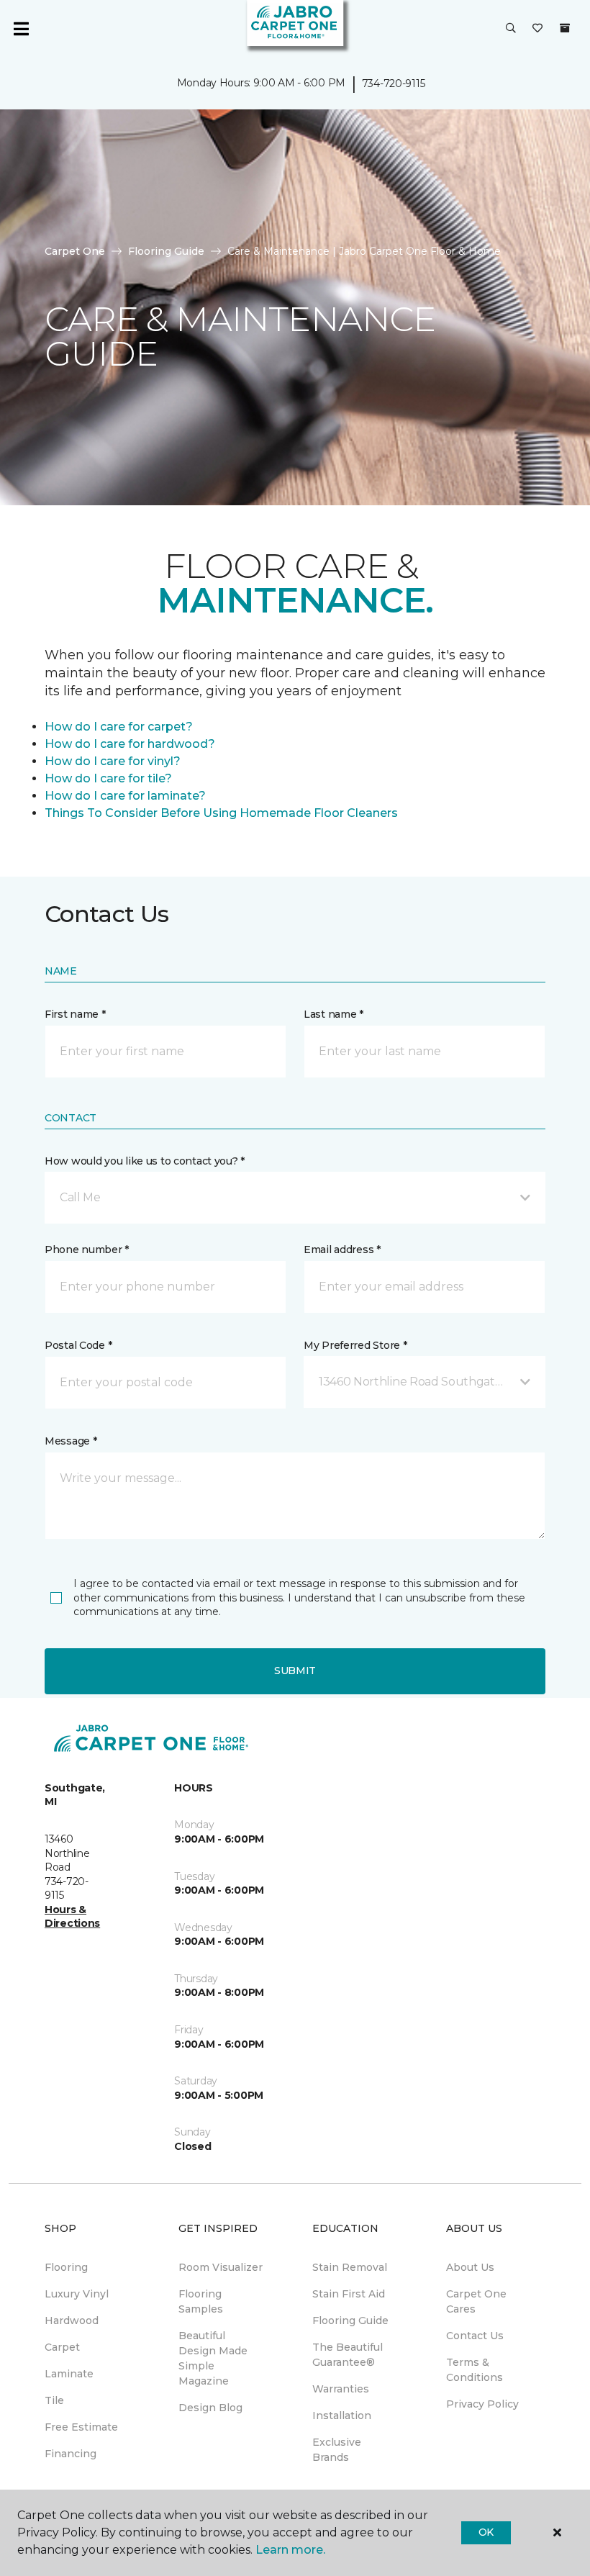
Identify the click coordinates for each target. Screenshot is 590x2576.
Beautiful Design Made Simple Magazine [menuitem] (213, 2358)
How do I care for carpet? (119, 727)
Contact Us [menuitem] (475, 2336)
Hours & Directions (72, 1917)
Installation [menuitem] (342, 2415)
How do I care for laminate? (125, 796)
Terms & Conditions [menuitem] (475, 2370)
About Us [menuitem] (470, 2267)
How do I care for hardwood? (130, 744)
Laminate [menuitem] (69, 2374)
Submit (295, 1671)
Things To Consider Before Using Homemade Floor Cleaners (221, 813)
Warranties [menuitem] (341, 2389)
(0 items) (565, 28)
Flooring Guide (166, 251)
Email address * (342, 1249)
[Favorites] (537, 29)
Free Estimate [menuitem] (81, 2427)
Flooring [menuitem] (66, 2267)
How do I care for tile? (108, 778)
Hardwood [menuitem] (72, 2320)
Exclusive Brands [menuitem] (337, 2450)
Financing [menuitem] (71, 2454)
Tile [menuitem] (54, 2400)
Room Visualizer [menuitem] (221, 2267)
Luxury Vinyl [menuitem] (77, 2294)
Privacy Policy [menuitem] (482, 2404)
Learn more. (290, 2550)
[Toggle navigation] (21, 29)
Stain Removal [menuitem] (350, 2267)
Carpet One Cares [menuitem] (476, 2301)
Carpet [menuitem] (62, 2347)
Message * (71, 1441)
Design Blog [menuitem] (210, 2408)
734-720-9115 (394, 83)
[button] (511, 29)
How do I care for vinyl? (113, 761)
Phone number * (87, 1249)
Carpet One (75, 251)
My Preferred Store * (355, 1345)
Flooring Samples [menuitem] (201, 2301)
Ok (486, 2532)
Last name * (333, 1014)
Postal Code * (78, 1345)
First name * (75, 1014)
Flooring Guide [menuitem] (350, 2320)
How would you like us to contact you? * (145, 1161)
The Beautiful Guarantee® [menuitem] (348, 2355)
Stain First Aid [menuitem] (349, 2294)
